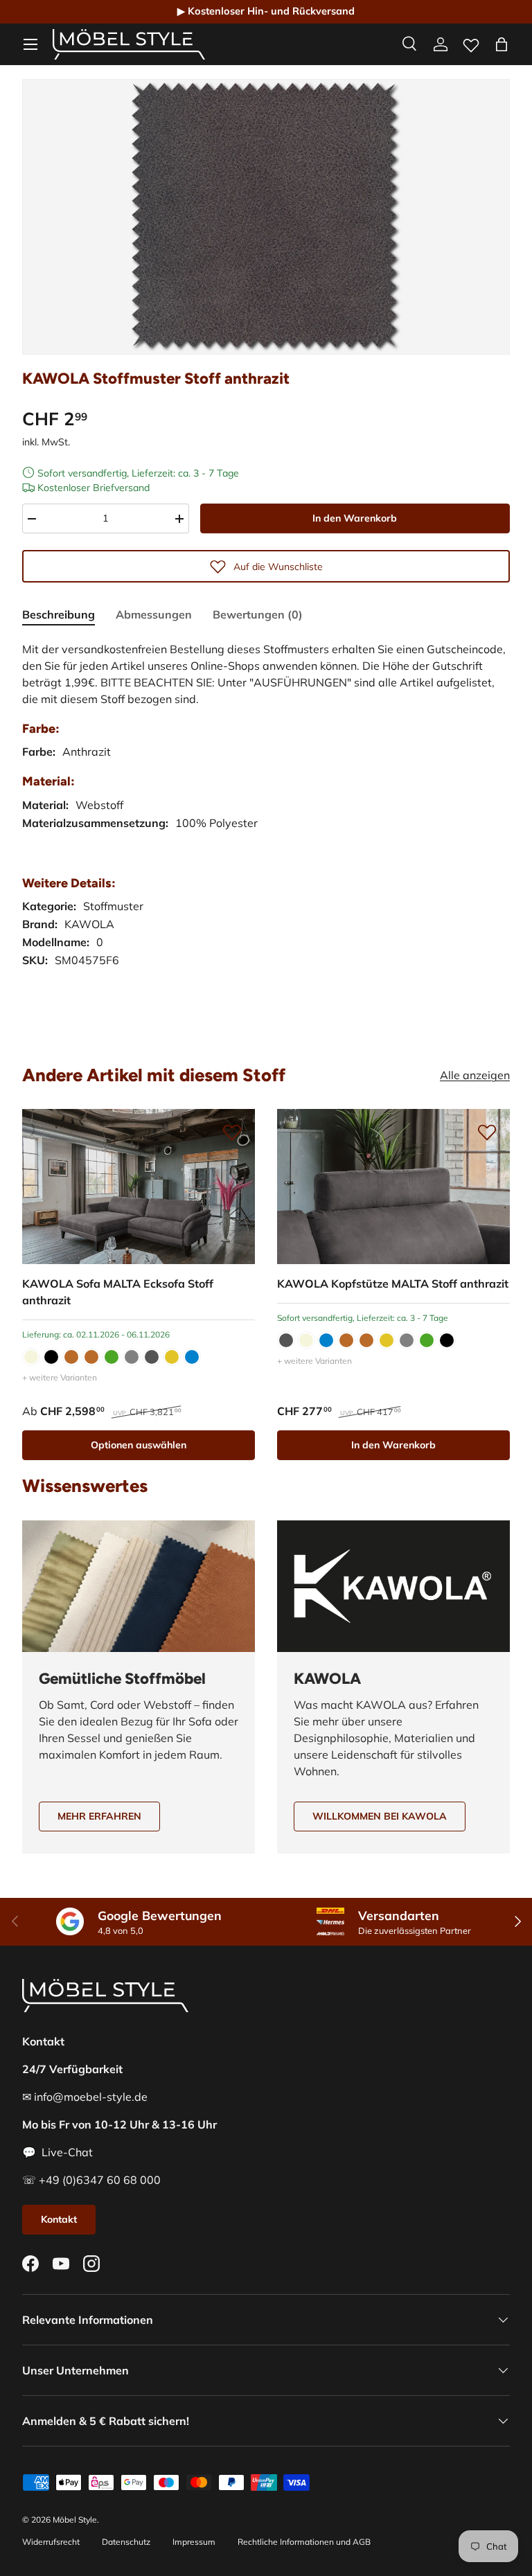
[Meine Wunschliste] (471, 42)
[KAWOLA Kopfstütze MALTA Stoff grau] (407, 1340)
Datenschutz (126, 2542)
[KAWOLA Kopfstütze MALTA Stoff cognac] (366, 1340)
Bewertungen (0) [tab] (258, 614)
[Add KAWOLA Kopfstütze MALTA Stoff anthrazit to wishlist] (487, 1132)
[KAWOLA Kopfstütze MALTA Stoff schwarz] (447, 1340)
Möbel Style (75, 2520)
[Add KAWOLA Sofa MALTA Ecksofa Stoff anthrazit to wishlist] (232, 1132)
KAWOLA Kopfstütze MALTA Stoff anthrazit (393, 1283)
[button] (502, 44)
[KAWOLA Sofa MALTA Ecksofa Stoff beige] (31, 1357)
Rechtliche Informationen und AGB (304, 2542)
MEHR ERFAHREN (99, 1816)
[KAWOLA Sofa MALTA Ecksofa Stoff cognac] (91, 1357)
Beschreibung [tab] (59, 614)
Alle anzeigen (475, 1075)
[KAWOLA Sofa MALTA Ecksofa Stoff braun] (71, 1357)
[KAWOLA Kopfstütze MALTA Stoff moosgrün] (427, 1340)
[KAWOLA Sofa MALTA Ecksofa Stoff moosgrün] (112, 1357)
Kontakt (59, 2219)
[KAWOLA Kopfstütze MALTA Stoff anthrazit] (393, 1187)
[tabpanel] (266, 834)
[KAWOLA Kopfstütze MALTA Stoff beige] (306, 1340)
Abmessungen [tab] (154, 614)
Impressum (194, 2542)
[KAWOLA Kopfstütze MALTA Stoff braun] (346, 1340)
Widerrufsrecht (51, 2542)
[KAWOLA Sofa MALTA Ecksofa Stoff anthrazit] (139, 1187)
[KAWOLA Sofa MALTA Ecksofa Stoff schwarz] (51, 1357)
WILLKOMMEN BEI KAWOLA (380, 1816)
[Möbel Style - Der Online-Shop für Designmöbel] (129, 44)
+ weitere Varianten (60, 1377)
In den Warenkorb (355, 518)
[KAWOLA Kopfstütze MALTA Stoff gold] (387, 1340)
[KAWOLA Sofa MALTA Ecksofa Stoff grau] (132, 1357)
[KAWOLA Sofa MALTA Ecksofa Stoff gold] (172, 1357)
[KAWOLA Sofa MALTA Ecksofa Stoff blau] (192, 1357)
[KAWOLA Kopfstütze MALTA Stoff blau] (326, 1340)
